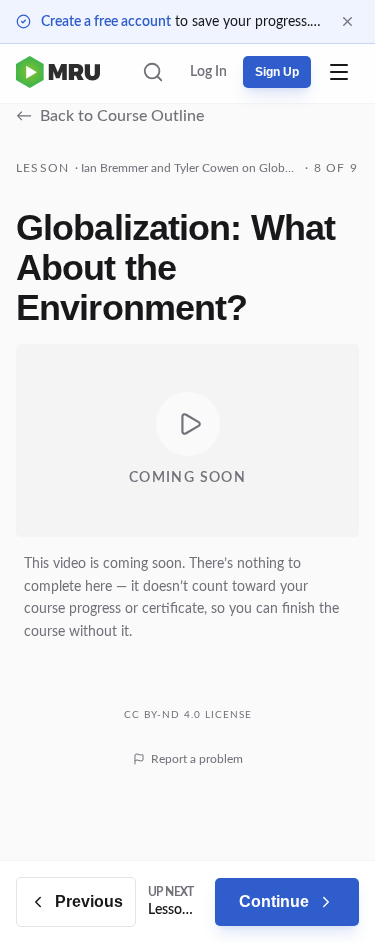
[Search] (153, 72)
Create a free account (106, 22)
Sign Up (277, 72)
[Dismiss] (347, 21)
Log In (208, 72)
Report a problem (197, 759)
